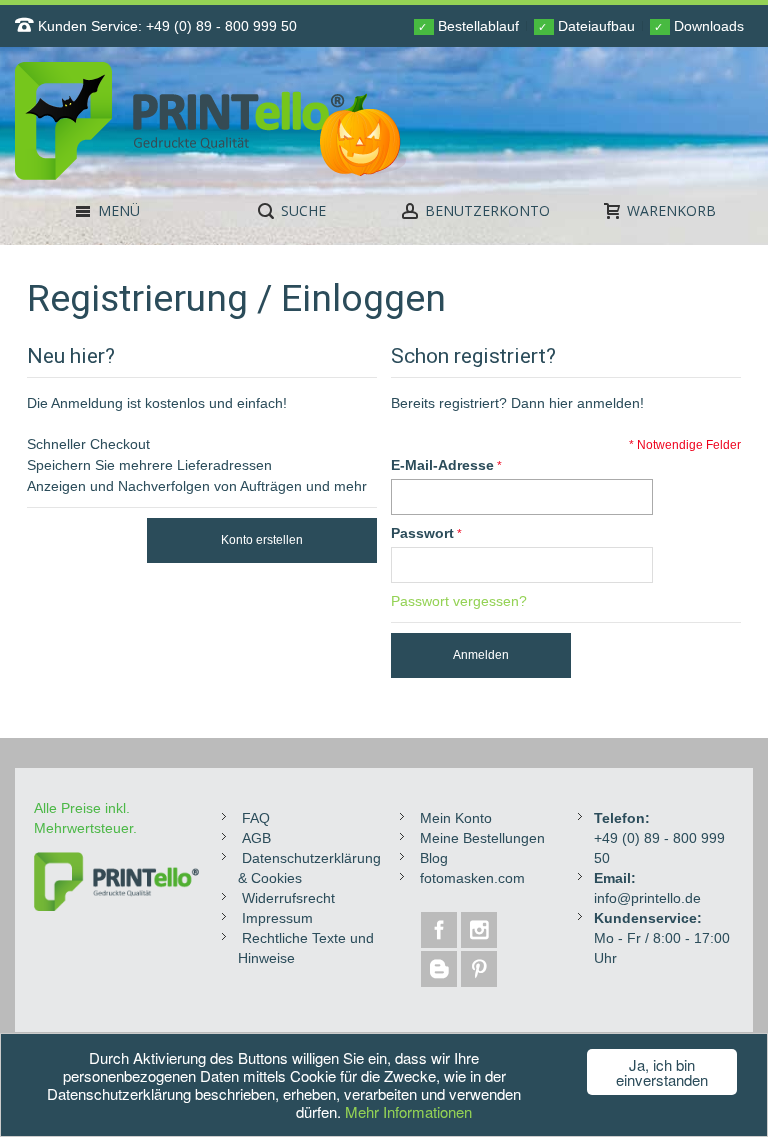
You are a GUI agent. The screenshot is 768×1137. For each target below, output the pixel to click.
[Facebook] (441, 930)
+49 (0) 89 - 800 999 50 (221, 26)
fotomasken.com (472, 878)
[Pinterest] (479, 969)
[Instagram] (479, 930)
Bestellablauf (468, 26)
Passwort (422, 533)
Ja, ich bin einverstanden (662, 1072)
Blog (434, 858)
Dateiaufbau (586, 26)
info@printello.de (647, 898)
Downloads (699, 26)
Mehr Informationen (408, 1111)
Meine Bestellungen (482, 838)
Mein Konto (456, 818)
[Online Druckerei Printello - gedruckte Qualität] (236, 121)
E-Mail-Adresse (442, 465)
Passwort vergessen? (459, 601)
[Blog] (441, 969)
